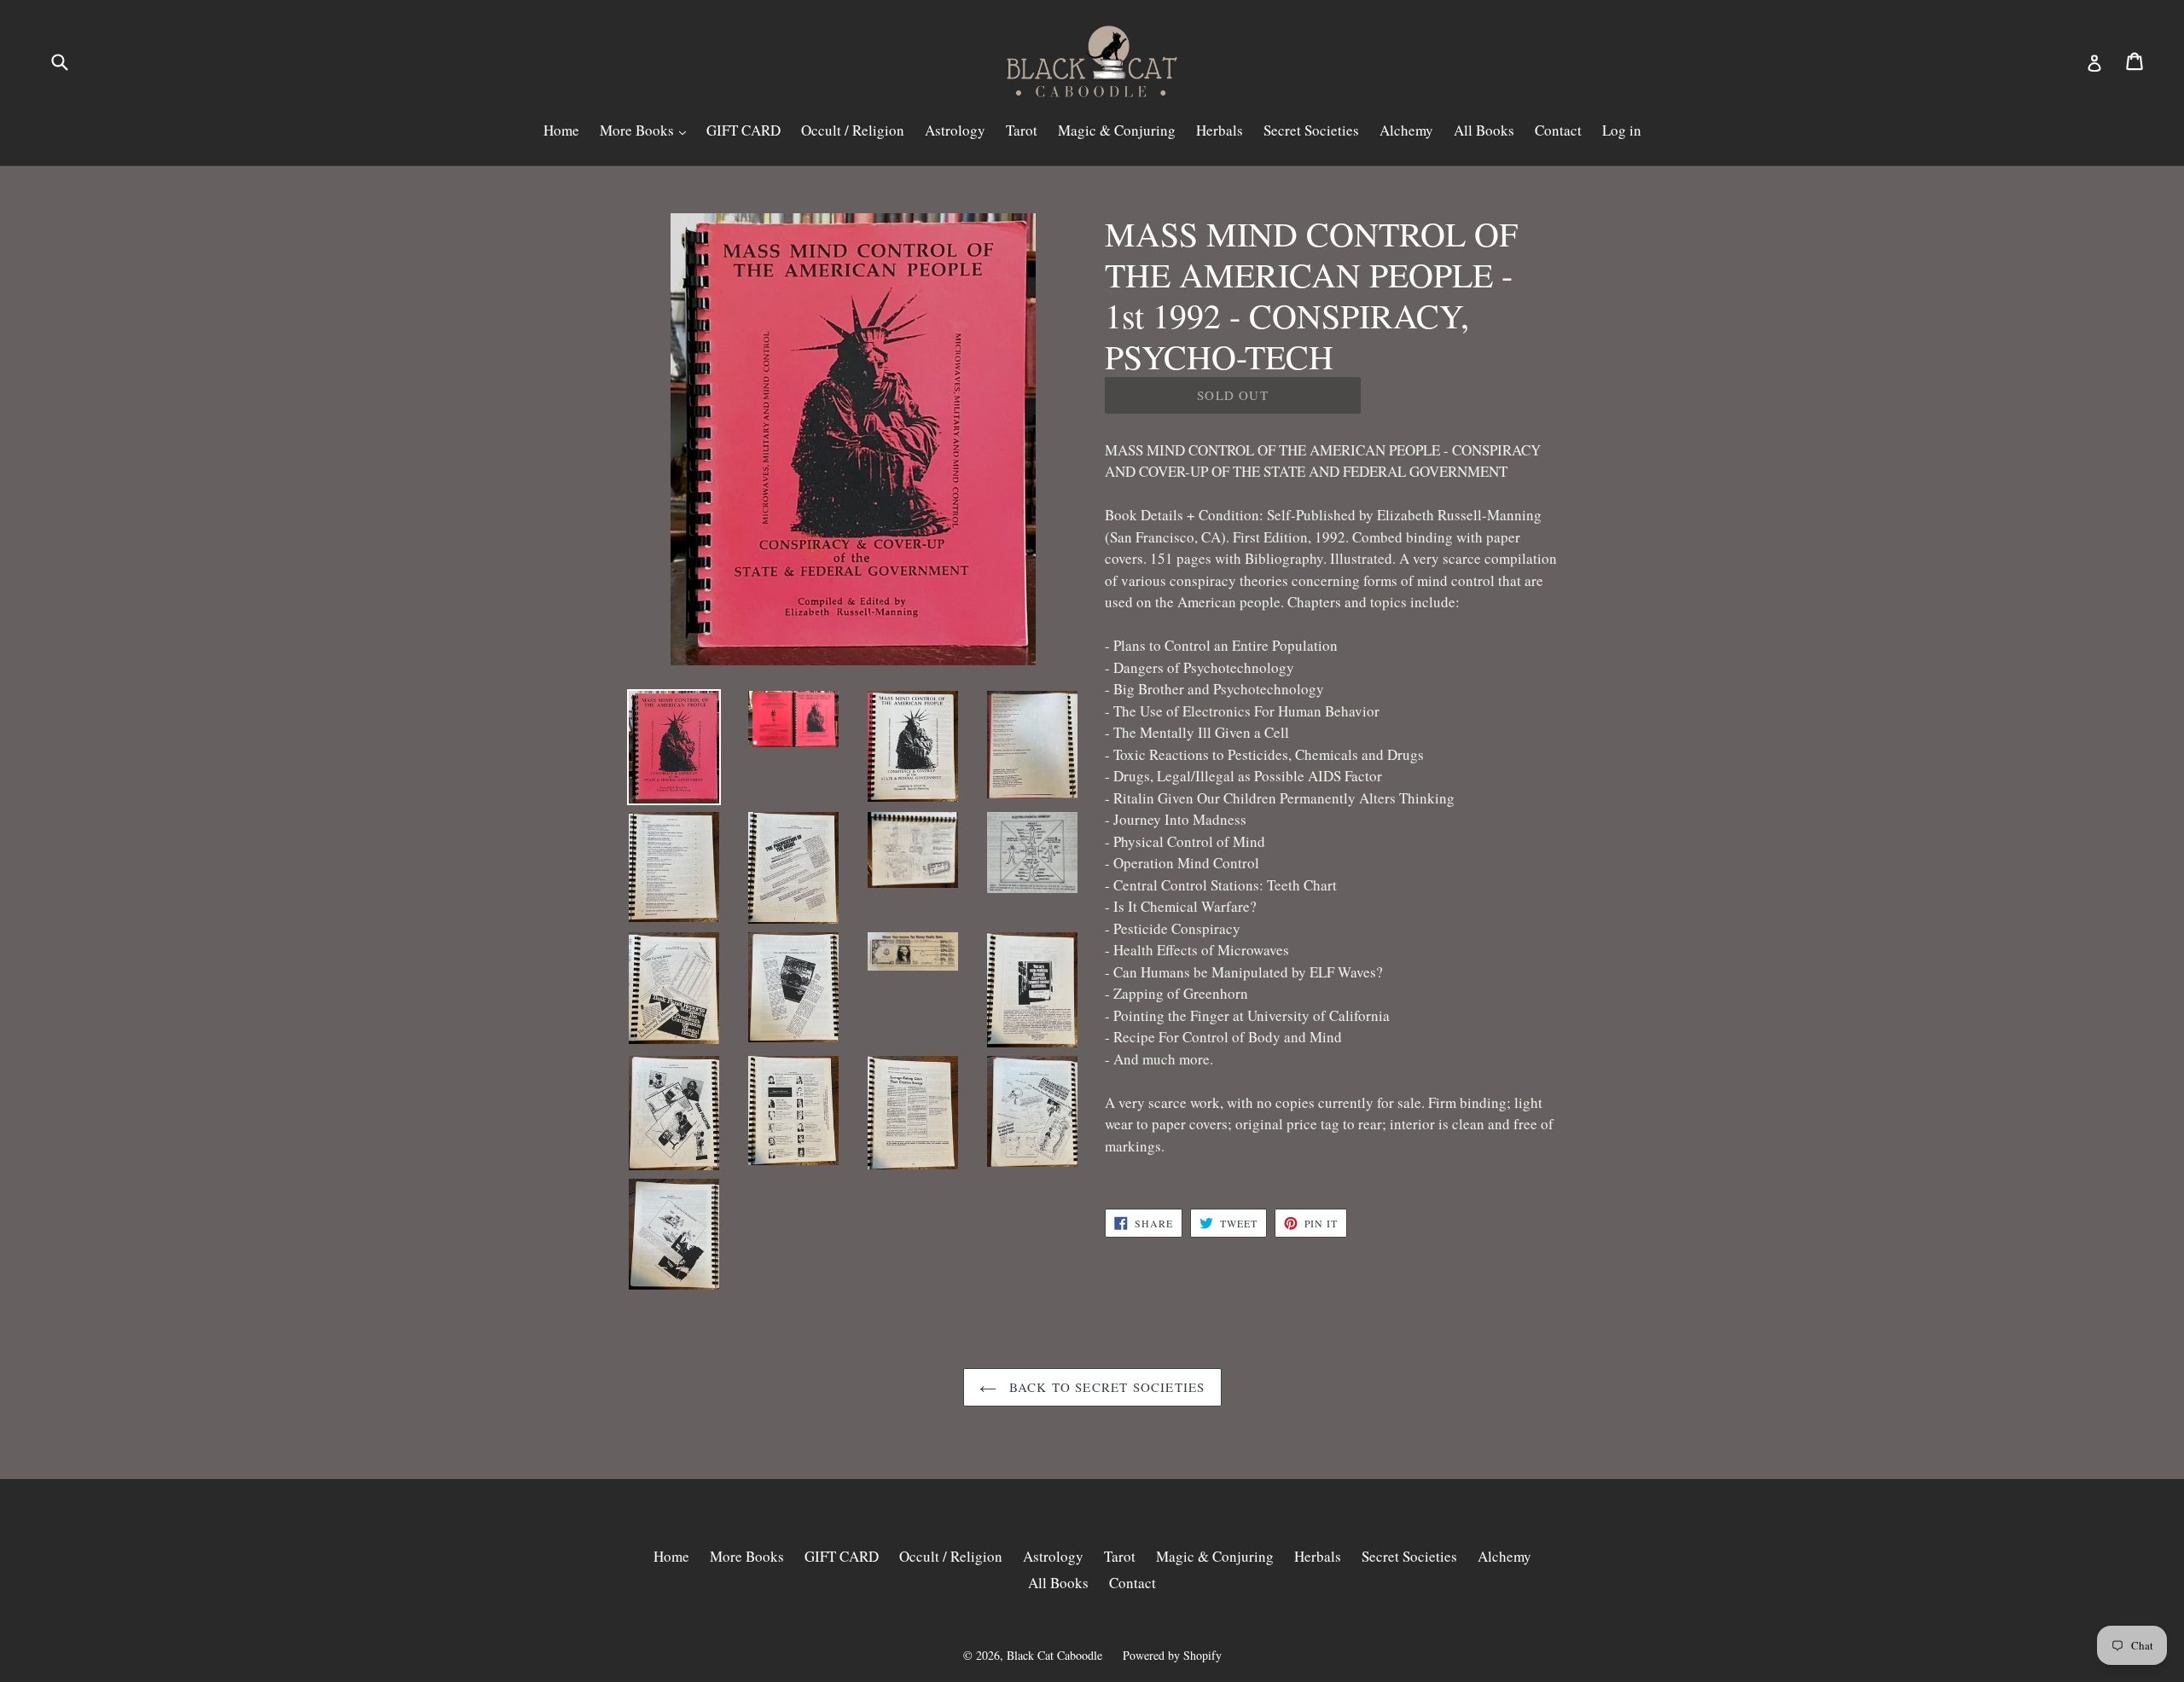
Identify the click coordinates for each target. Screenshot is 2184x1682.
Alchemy (1406, 130)
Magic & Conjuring (1117, 130)
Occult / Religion (853, 130)
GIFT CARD (743, 130)
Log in (1622, 130)
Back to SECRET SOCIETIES (1105, 1387)
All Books (1484, 130)
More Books (639, 130)
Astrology (955, 130)
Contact (1558, 130)
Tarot (1022, 130)
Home (561, 130)
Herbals (1220, 130)
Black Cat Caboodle (1054, 1655)
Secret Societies (1311, 130)
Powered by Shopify (1172, 1655)
